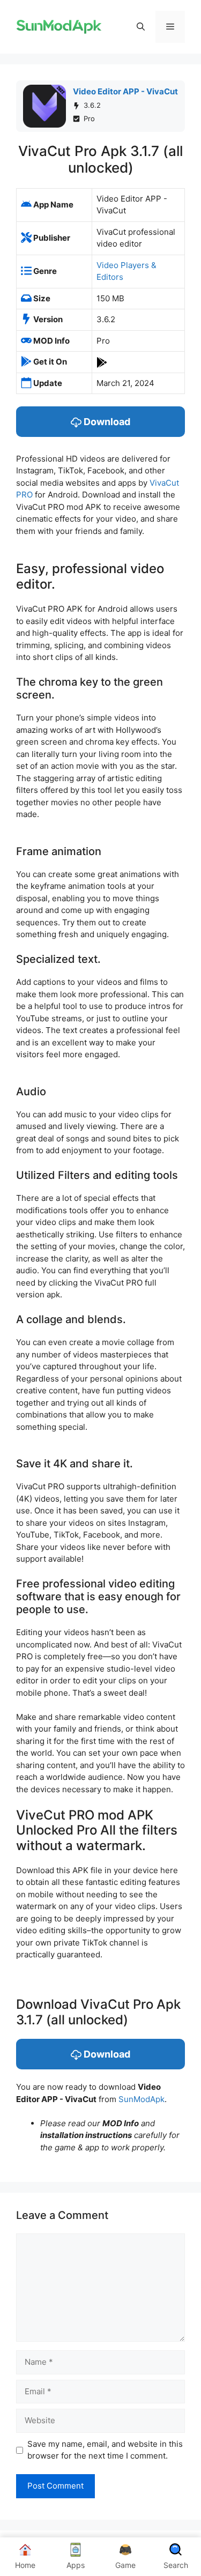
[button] (141, 27)
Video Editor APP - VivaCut (125, 91)
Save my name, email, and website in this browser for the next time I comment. (105, 2450)
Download (106, 422)
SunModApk (142, 2099)
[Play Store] (102, 362)
